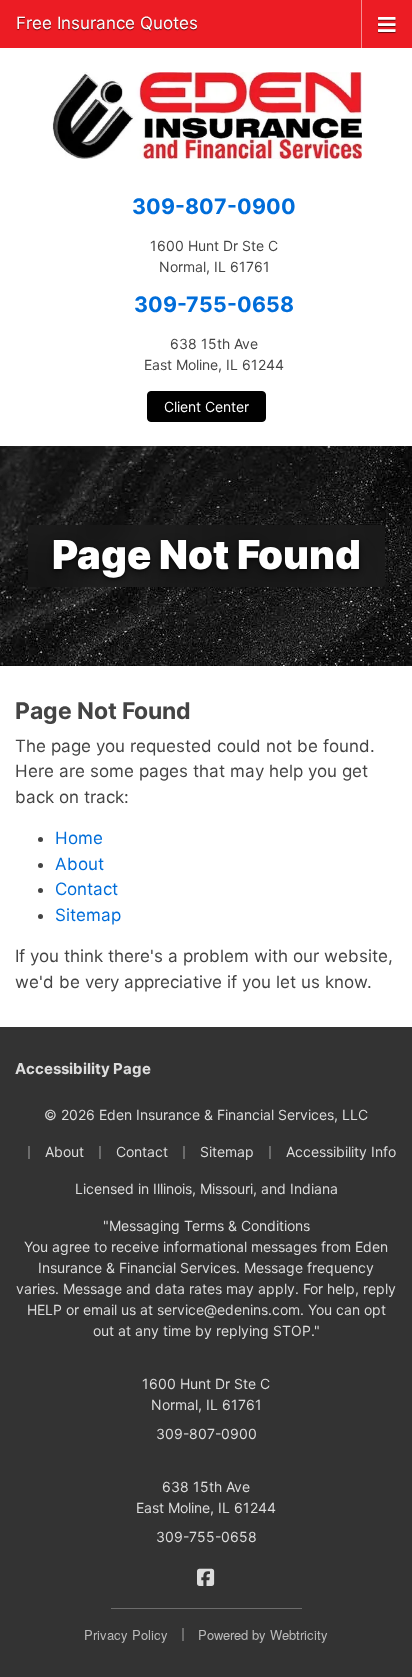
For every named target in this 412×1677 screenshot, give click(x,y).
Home (79, 838)
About (79, 864)
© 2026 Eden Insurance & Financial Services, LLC (206, 1114)
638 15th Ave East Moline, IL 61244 (206, 1497)
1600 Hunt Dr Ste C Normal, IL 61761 (206, 1394)
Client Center (206, 406)
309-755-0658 (214, 304)
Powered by (263, 1634)
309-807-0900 (214, 206)
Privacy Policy (126, 1634)
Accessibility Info (341, 1151)
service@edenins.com (228, 1309)
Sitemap (88, 915)
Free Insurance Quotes (107, 23)
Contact (86, 889)
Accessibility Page (83, 1068)
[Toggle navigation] (387, 23)
